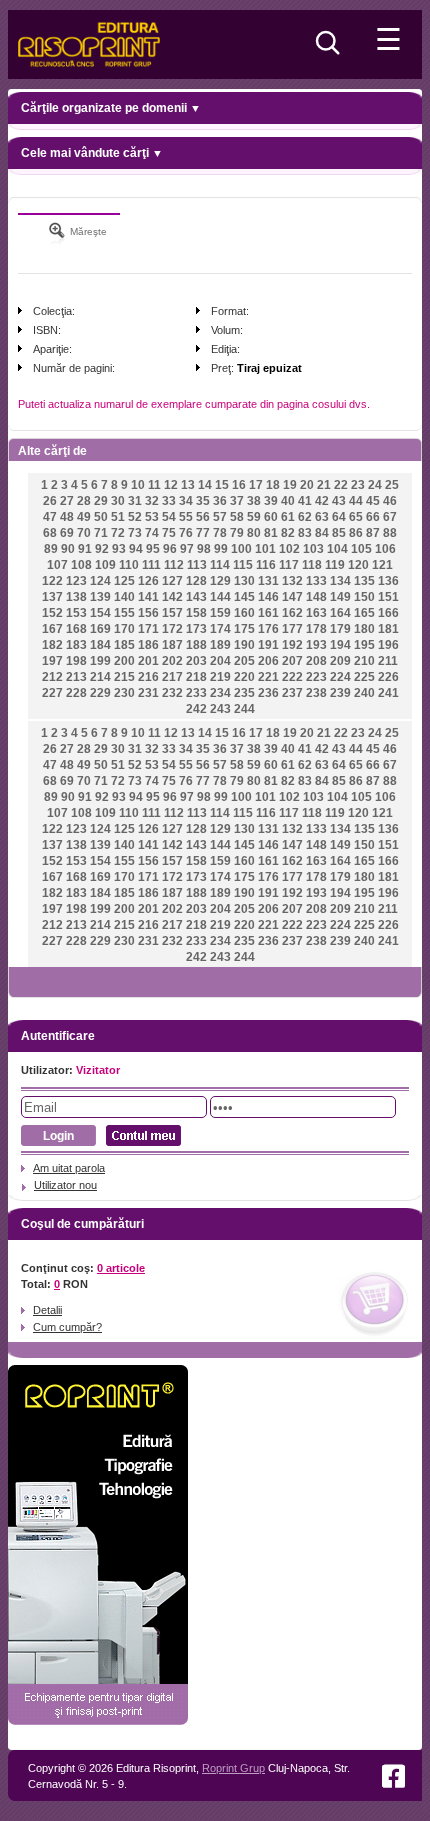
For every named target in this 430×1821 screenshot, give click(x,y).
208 (316, 661)
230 (124, 693)
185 (124, 645)
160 (244, 613)
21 (324, 485)
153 (76, 613)
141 (148, 597)
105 (361, 549)
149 (340, 597)
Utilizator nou (65, 1185)
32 (152, 501)
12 (171, 485)
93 (119, 549)
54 (169, 517)
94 (136, 549)
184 (100, 645)
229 (100, 693)
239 (340, 693)
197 (52, 661)
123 (76, 581)
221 (268, 677)
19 (290, 485)
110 (129, 565)
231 (148, 693)
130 (244, 581)
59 (254, 517)
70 (84, 533)
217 (172, 677)
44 (356, 501)
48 (67, 517)
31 (135, 501)
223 (316, 677)
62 (305, 517)
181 (388, 629)
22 (341, 485)
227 (52, 693)
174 (220, 629)
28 (84, 501)
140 (124, 597)
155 (124, 613)
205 (244, 661)
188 (196, 645)
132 (292, 581)
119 (335, 565)
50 (101, 517)
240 (364, 693)
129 (220, 581)
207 (292, 661)
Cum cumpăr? (67, 1327)
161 (268, 613)
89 (51, 549)
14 (205, 485)
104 (337, 549)
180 (364, 629)
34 (186, 501)
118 (312, 565)
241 (388, 693)
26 (50, 501)
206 (268, 661)
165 (364, 613)
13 (188, 485)
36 (220, 501)
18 (273, 485)
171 (148, 629)
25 (392, 485)
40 (288, 501)
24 (375, 485)
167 (52, 629)
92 (102, 549)
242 (196, 709)
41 (305, 501)
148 (316, 597)
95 (153, 549)
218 (196, 677)
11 (154, 485)
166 (388, 613)
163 (316, 613)
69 (67, 533)
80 (254, 533)
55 (186, 517)
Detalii (47, 1310)
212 (52, 677)
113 (197, 565)
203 (196, 661)
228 (76, 693)
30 (118, 501)
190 (244, 645)
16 (239, 485)
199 (100, 661)
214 (100, 677)
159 (220, 613)
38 (254, 501)
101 (265, 549)
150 (364, 597)
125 (124, 581)
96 (170, 549)
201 (148, 661)
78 (220, 533)
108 (81, 565)
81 (271, 533)
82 (288, 533)
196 (388, 645)
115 (243, 565)
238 (316, 693)
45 (373, 501)
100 (241, 549)
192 (292, 645)
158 (196, 613)
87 (373, 533)
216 (148, 677)
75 (169, 533)
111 (151, 565)
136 (388, 581)
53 (152, 517)
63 (322, 517)
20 (307, 485)
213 (76, 677)
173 (196, 629)
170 (124, 629)
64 (339, 517)
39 (271, 501)
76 (186, 533)
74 (152, 533)
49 (84, 517)
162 (292, 613)
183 (76, 645)
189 (220, 645)
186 (148, 645)
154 (100, 613)
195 (364, 645)
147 (292, 597)
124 (100, 581)
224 (340, 677)
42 (322, 501)
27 (67, 501)
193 (316, 645)
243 (220, 709)
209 (340, 661)
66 (373, 517)
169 (100, 629)
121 (382, 565)
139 (100, 597)
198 (76, 661)
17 (256, 485)
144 (220, 597)
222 (292, 677)
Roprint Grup (233, 1768)
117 (289, 565)
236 (268, 693)
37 (237, 501)
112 (174, 565)
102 (289, 549)
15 (222, 485)
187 (172, 645)
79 (237, 533)
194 (340, 645)
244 (244, 709)
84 (322, 533)
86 (356, 533)
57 (220, 517)
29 (101, 501)
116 (266, 565)
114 (220, 565)
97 (187, 549)
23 (358, 485)
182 (52, 645)
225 (364, 677)
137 (52, 597)
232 (172, 693)
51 (118, 517)
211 (388, 661)
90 (68, 549)
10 (138, 485)
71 (101, 533)
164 (340, 613)
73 (135, 533)
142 (172, 597)
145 (244, 597)
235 (244, 693)
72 (118, 533)
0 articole (121, 1268)
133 (316, 581)
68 (50, 533)
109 (105, 565)
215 (124, 677)
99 (221, 549)
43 (339, 501)
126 (148, 581)
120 (358, 565)
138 (76, 597)
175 (244, 629)
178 (316, 629)
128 (196, 581)
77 (203, 533)
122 (52, 581)
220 (244, 677)
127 (172, 581)
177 (292, 629)
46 (390, 501)
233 (196, 693)
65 (356, 517)
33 (169, 501)
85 (339, 533)
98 (204, 549)
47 (50, 517)
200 (124, 661)
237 (292, 693)
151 (388, 597)
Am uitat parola (69, 1168)
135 (364, 581)
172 (172, 629)
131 (268, 581)
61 (288, 517)
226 (388, 677)
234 (220, 693)
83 (305, 533)
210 (364, 661)
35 (203, 501)
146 (268, 597)
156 (148, 613)
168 (76, 629)
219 (220, 677)
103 (313, 549)
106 (385, 549)
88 (390, 533)
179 (340, 629)
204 (220, 661)
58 (237, 517)
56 (203, 517)
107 (57, 565)
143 (196, 597)
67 (390, 517)
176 (268, 629)
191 (268, 645)
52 (135, 517)
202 (172, 661)
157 (172, 613)
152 (52, 613)
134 (340, 581)
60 (271, 517)
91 (85, 549)
